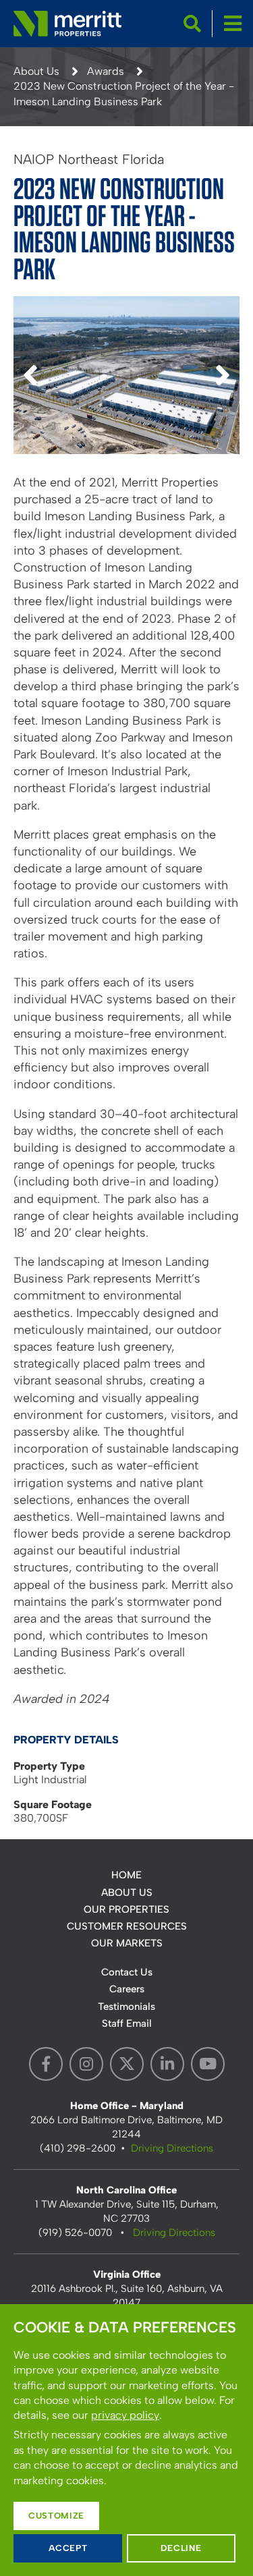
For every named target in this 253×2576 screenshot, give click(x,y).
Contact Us (127, 1972)
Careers (127, 1989)
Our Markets (127, 1943)
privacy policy (125, 2415)
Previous (30, 391)
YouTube (208, 2064)
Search (192, 24)
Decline (181, 2548)
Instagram (86, 2064)
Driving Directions (172, 2148)
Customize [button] (56, 2516)
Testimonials (126, 2007)
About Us (36, 71)
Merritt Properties (67, 24)
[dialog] (126, 2440)
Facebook (46, 2064)
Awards (106, 71)
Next (223, 391)
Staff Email (127, 2023)
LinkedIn (167, 2064)
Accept (68, 2548)
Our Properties (126, 1909)
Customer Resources (127, 1926)
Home (126, 1875)
